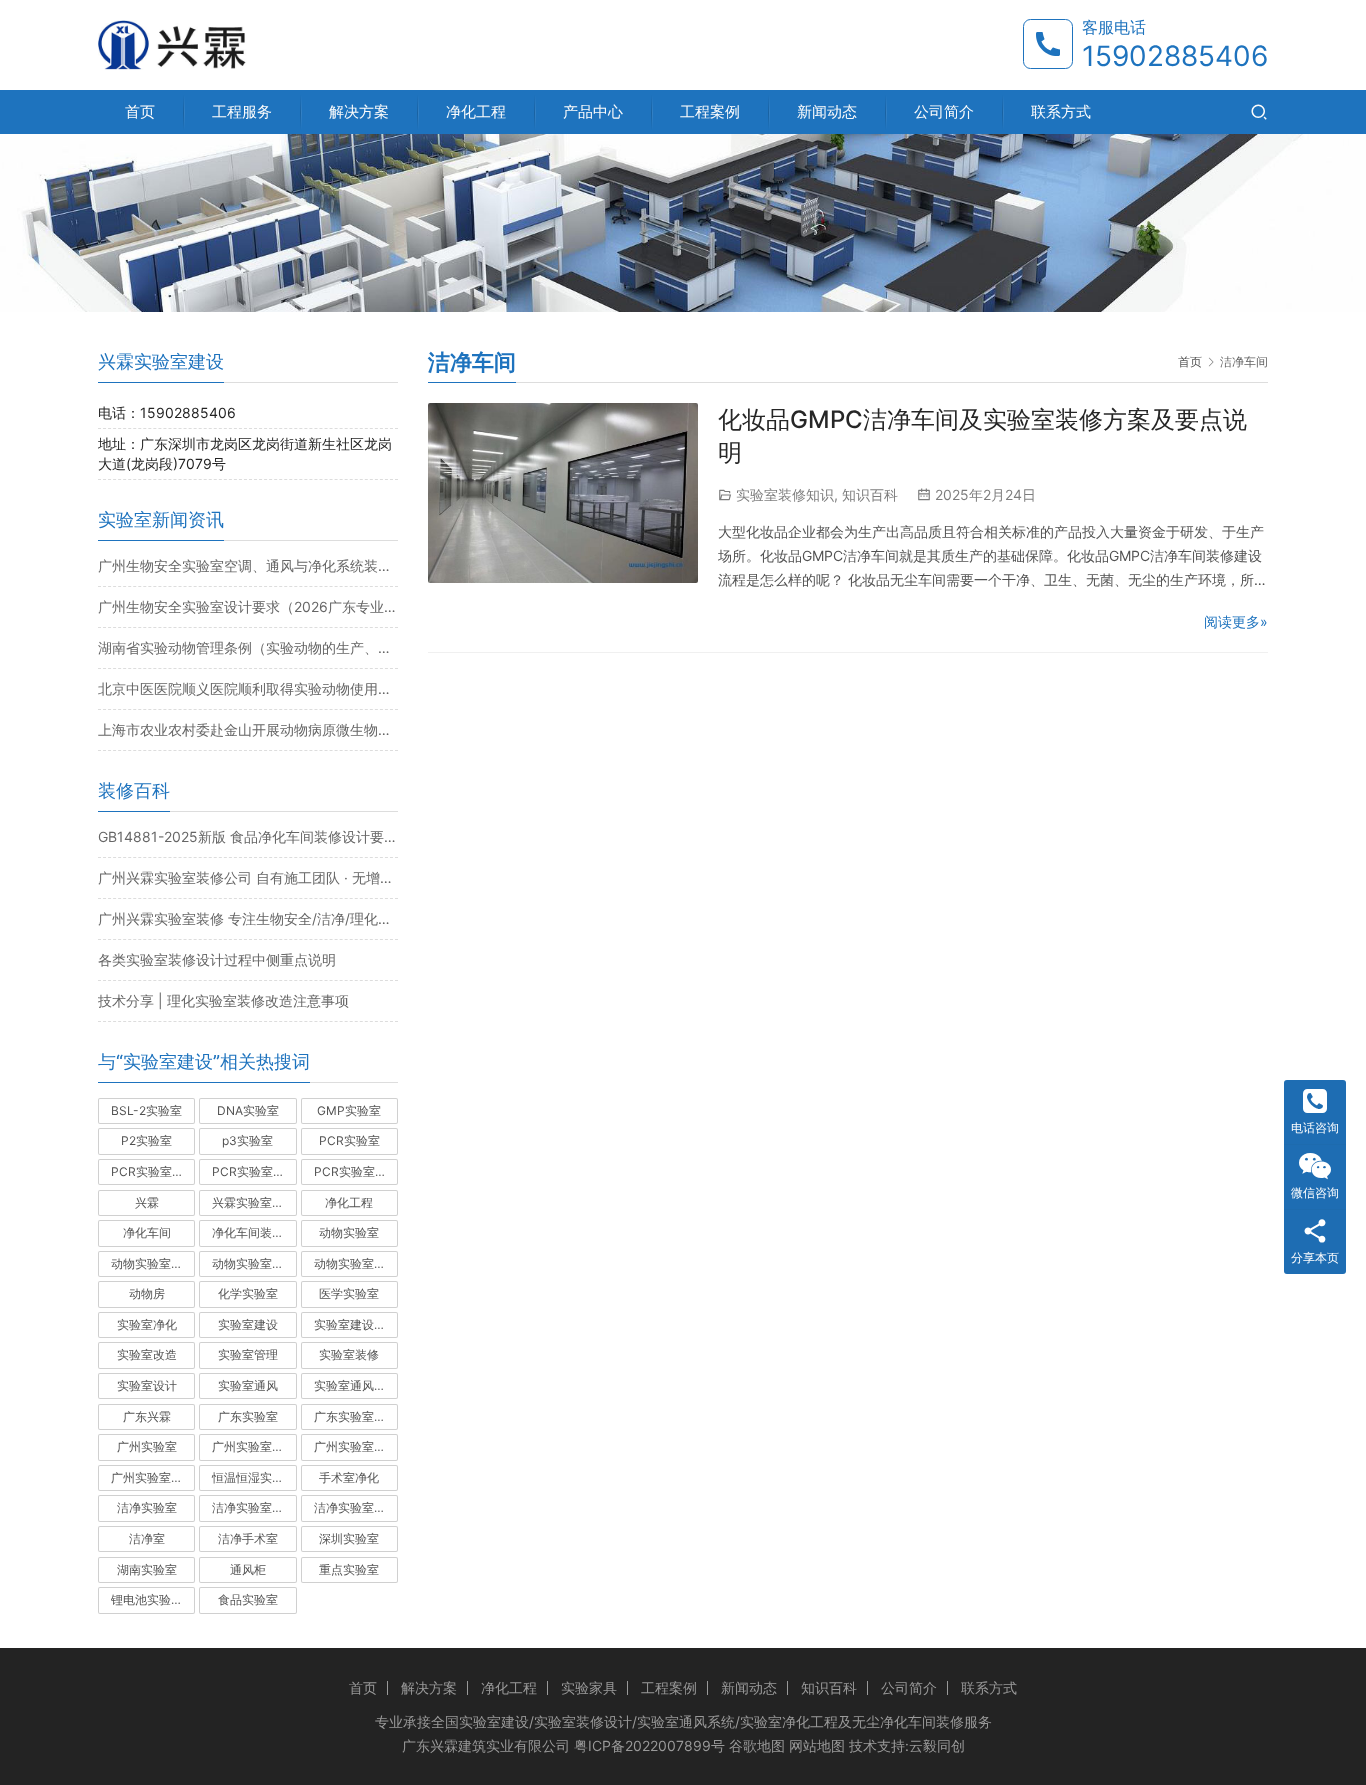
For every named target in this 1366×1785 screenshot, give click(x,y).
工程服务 (242, 111)
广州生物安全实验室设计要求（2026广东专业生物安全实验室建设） (248, 606)
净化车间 (147, 1232)
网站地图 (817, 1745)
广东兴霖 (147, 1416)
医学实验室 (349, 1293)
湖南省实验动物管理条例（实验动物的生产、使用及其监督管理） (248, 647)
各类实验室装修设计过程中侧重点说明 (217, 959)
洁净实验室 (147, 1507)
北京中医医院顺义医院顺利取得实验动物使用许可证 (248, 688)
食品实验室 (248, 1599)
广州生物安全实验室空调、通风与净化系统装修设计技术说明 (248, 565)
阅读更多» (1236, 621)
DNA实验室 (248, 1110)
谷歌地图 (757, 1745)
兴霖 (147, 1202)
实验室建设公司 (356, 1324)
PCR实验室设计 (356, 1171)
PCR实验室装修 (254, 1171)
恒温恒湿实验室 (254, 1477)
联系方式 (1061, 111)
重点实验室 (349, 1569)
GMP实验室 (349, 1110)
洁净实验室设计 (356, 1507)
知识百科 (870, 494)
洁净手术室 (248, 1538)
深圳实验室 (349, 1538)
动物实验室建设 (153, 1263)
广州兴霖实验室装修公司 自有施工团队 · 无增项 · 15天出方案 (248, 877)
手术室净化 (349, 1477)
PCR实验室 (349, 1140)
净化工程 (476, 111)
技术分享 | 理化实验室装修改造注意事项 (223, 1000)
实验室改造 (147, 1354)
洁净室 (147, 1538)
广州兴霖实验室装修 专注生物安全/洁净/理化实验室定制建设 (248, 918)
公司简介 (944, 111)
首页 (140, 111)
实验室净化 (147, 1324)
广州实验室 (147, 1446)
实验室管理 (248, 1354)
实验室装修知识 (785, 494)
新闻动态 (827, 111)
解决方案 (359, 111)
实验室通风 (248, 1385)
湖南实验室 (147, 1569)
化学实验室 (248, 1293)
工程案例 (710, 111)
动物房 (147, 1293)
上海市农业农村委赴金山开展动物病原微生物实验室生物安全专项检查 (248, 729)
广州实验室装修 (356, 1446)
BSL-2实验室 (146, 1110)
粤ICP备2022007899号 (649, 1745)
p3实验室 (247, 1140)
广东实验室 (248, 1416)
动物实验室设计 (356, 1263)
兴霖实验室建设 (254, 1202)
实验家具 (589, 1687)
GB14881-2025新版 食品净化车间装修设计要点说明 (248, 836)
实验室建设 (248, 1324)
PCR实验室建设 (153, 1171)
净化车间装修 (248, 1232)
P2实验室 (146, 1140)
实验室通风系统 (356, 1385)
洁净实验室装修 (254, 1507)
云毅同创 (937, 1745)
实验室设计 (147, 1385)
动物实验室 (349, 1232)
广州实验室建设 (254, 1446)
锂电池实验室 (147, 1599)
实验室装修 (349, 1354)
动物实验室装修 (254, 1263)
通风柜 (248, 1569)
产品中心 (593, 111)
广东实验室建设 (356, 1416)
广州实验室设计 (153, 1477)
